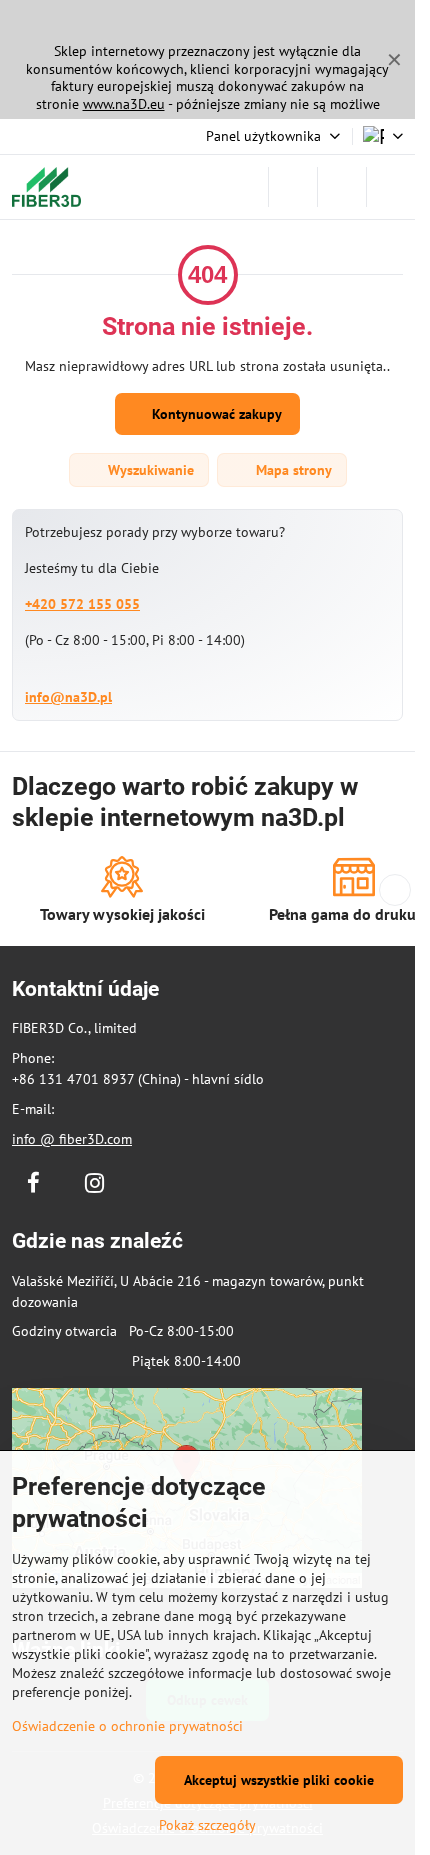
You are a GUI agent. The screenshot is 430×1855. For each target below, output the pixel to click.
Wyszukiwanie (149, 470)
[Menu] (391, 187)
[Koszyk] (342, 187)
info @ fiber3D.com (72, 1139)
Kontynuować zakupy (215, 414)
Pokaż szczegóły (207, 1825)
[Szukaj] (293, 187)
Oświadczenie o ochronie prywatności (127, 1726)
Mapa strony (292, 470)
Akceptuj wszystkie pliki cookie (279, 1780)
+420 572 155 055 (82, 604)
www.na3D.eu (124, 104)
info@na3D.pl (68, 697)
